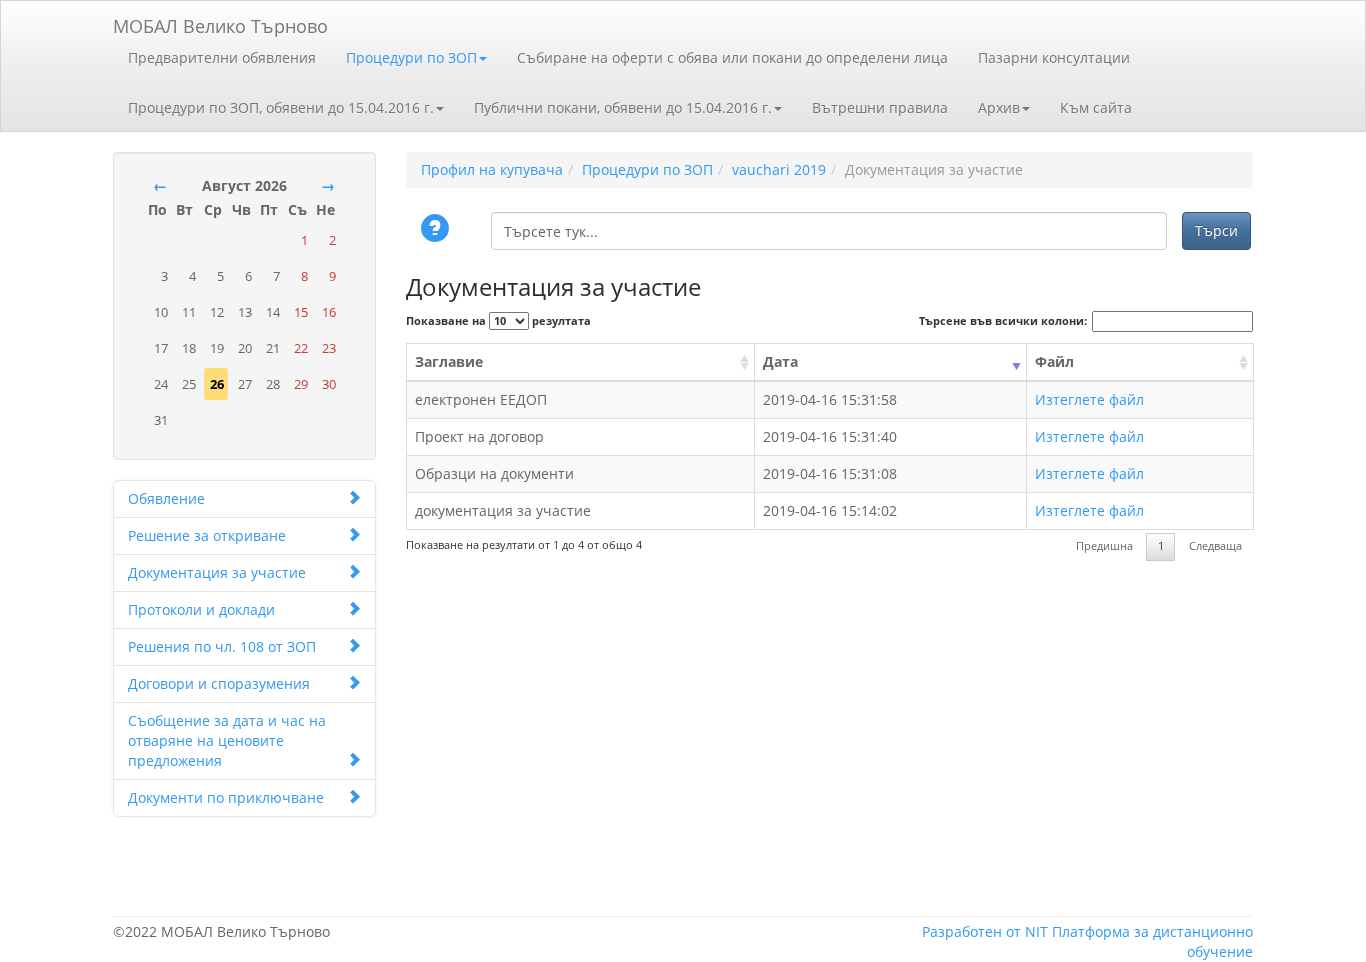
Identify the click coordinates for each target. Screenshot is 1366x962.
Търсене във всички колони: (1003, 321)
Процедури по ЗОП (411, 57)
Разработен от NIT (985, 931)
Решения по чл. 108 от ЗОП (222, 646)
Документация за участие (217, 572)
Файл (1054, 361)
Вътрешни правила (880, 107)
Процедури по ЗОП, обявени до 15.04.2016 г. (281, 107)
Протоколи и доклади (201, 609)
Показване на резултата (498, 321)
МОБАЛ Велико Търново (220, 22)
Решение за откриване (207, 535)
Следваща (1215, 546)
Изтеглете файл (1089, 399)
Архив (999, 107)
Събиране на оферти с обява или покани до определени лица (732, 57)
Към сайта (1096, 107)
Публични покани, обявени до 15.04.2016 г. (623, 107)
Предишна (1104, 546)
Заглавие (449, 361)
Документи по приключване (226, 797)
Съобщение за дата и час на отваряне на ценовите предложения (227, 740)
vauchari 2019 (779, 169)
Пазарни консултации (1054, 57)
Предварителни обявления (222, 57)
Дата (780, 361)
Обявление (166, 498)
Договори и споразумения (219, 683)
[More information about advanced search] (438, 230)
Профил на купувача (492, 169)
